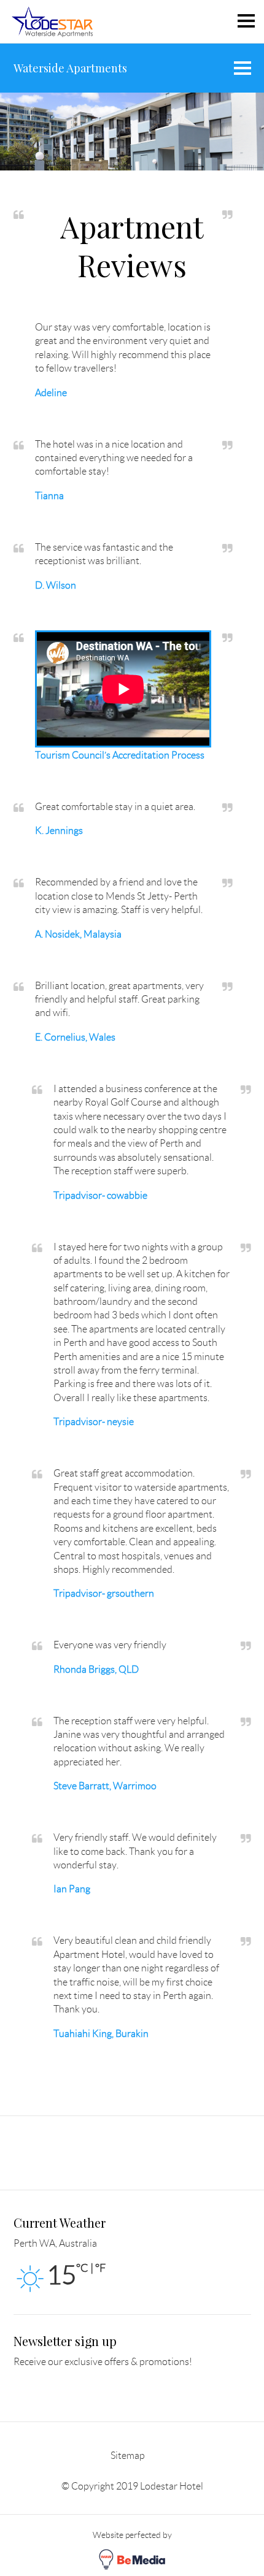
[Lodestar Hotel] (52, 21)
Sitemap (128, 2456)
